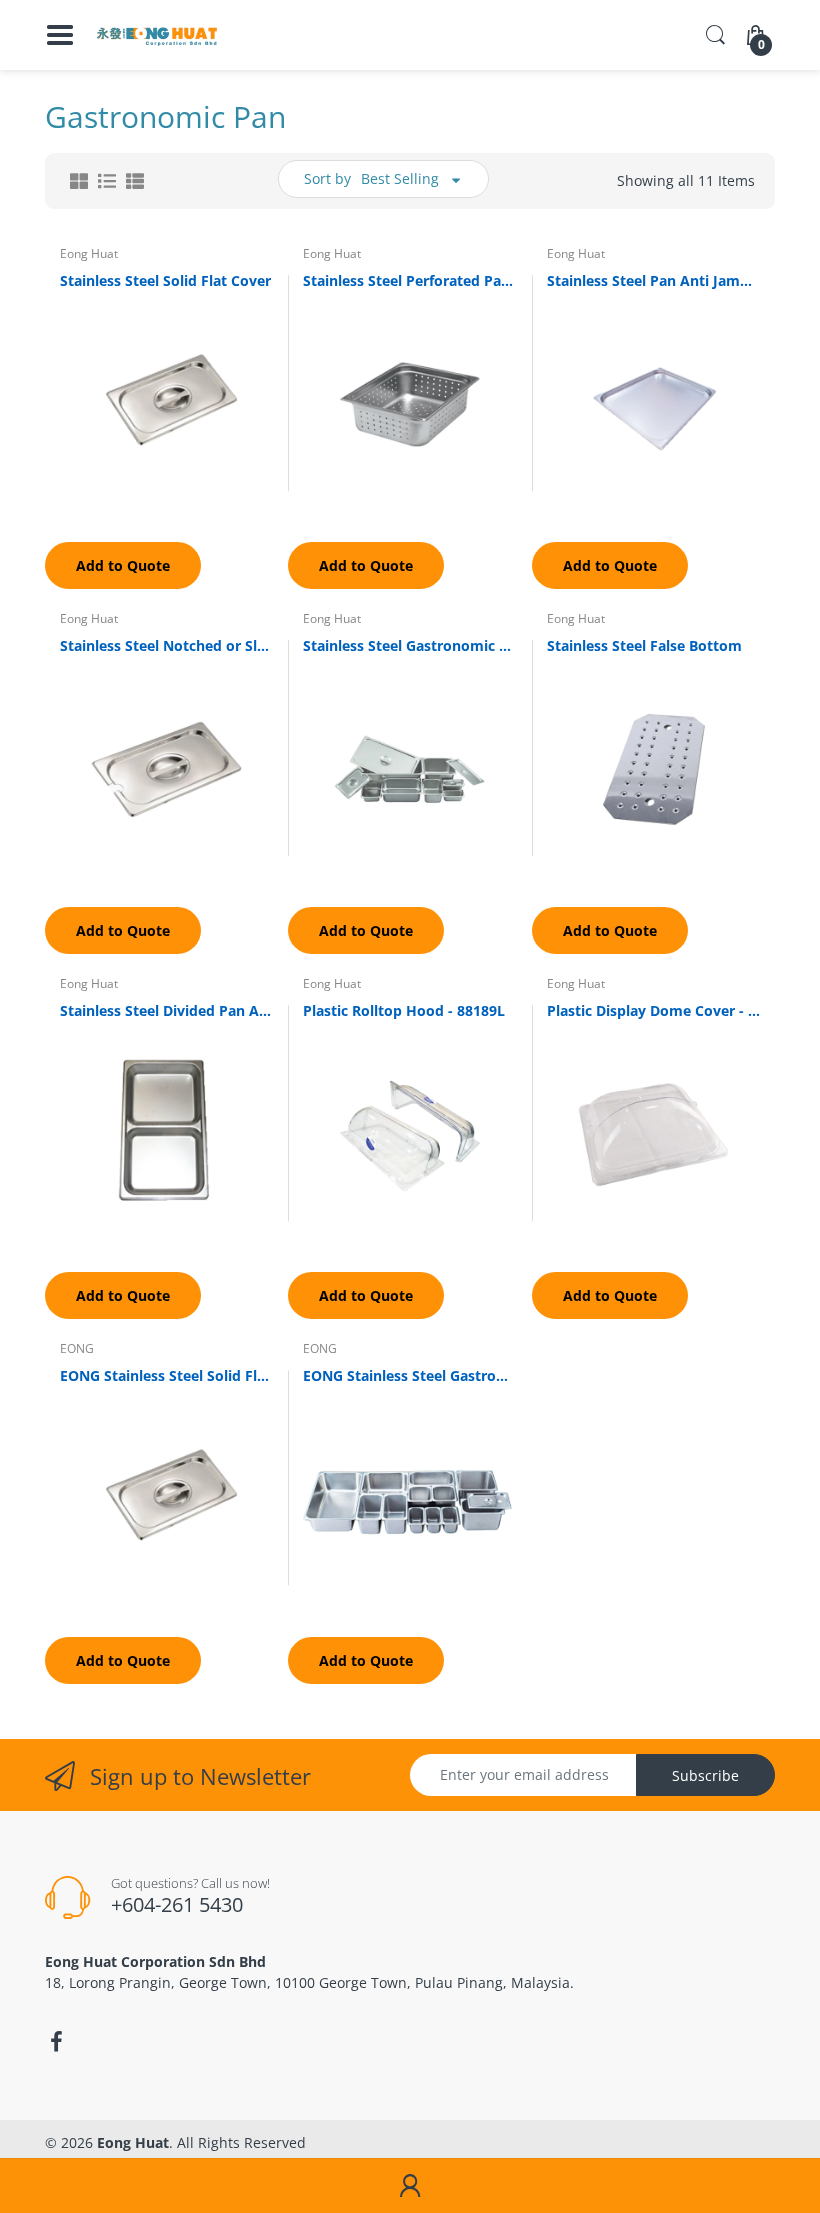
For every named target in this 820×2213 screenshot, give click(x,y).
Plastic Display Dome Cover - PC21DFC (653, 1010)
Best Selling (400, 178)
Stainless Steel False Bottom (644, 645)
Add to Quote (123, 565)
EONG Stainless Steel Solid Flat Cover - (166, 1375)
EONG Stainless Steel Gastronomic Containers (409, 1375)
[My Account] (410, 2186)
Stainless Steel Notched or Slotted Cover (166, 645)
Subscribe (705, 1775)
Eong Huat (89, 253)
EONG (77, 1348)
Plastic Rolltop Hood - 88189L (404, 1010)
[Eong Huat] (157, 35)
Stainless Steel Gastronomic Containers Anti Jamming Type (409, 645)
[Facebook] (56, 2042)
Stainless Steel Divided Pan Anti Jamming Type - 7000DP (166, 1010)
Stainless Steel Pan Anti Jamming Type (653, 280)
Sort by (327, 178)
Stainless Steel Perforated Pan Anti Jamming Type (409, 280)
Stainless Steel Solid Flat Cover (165, 280)
